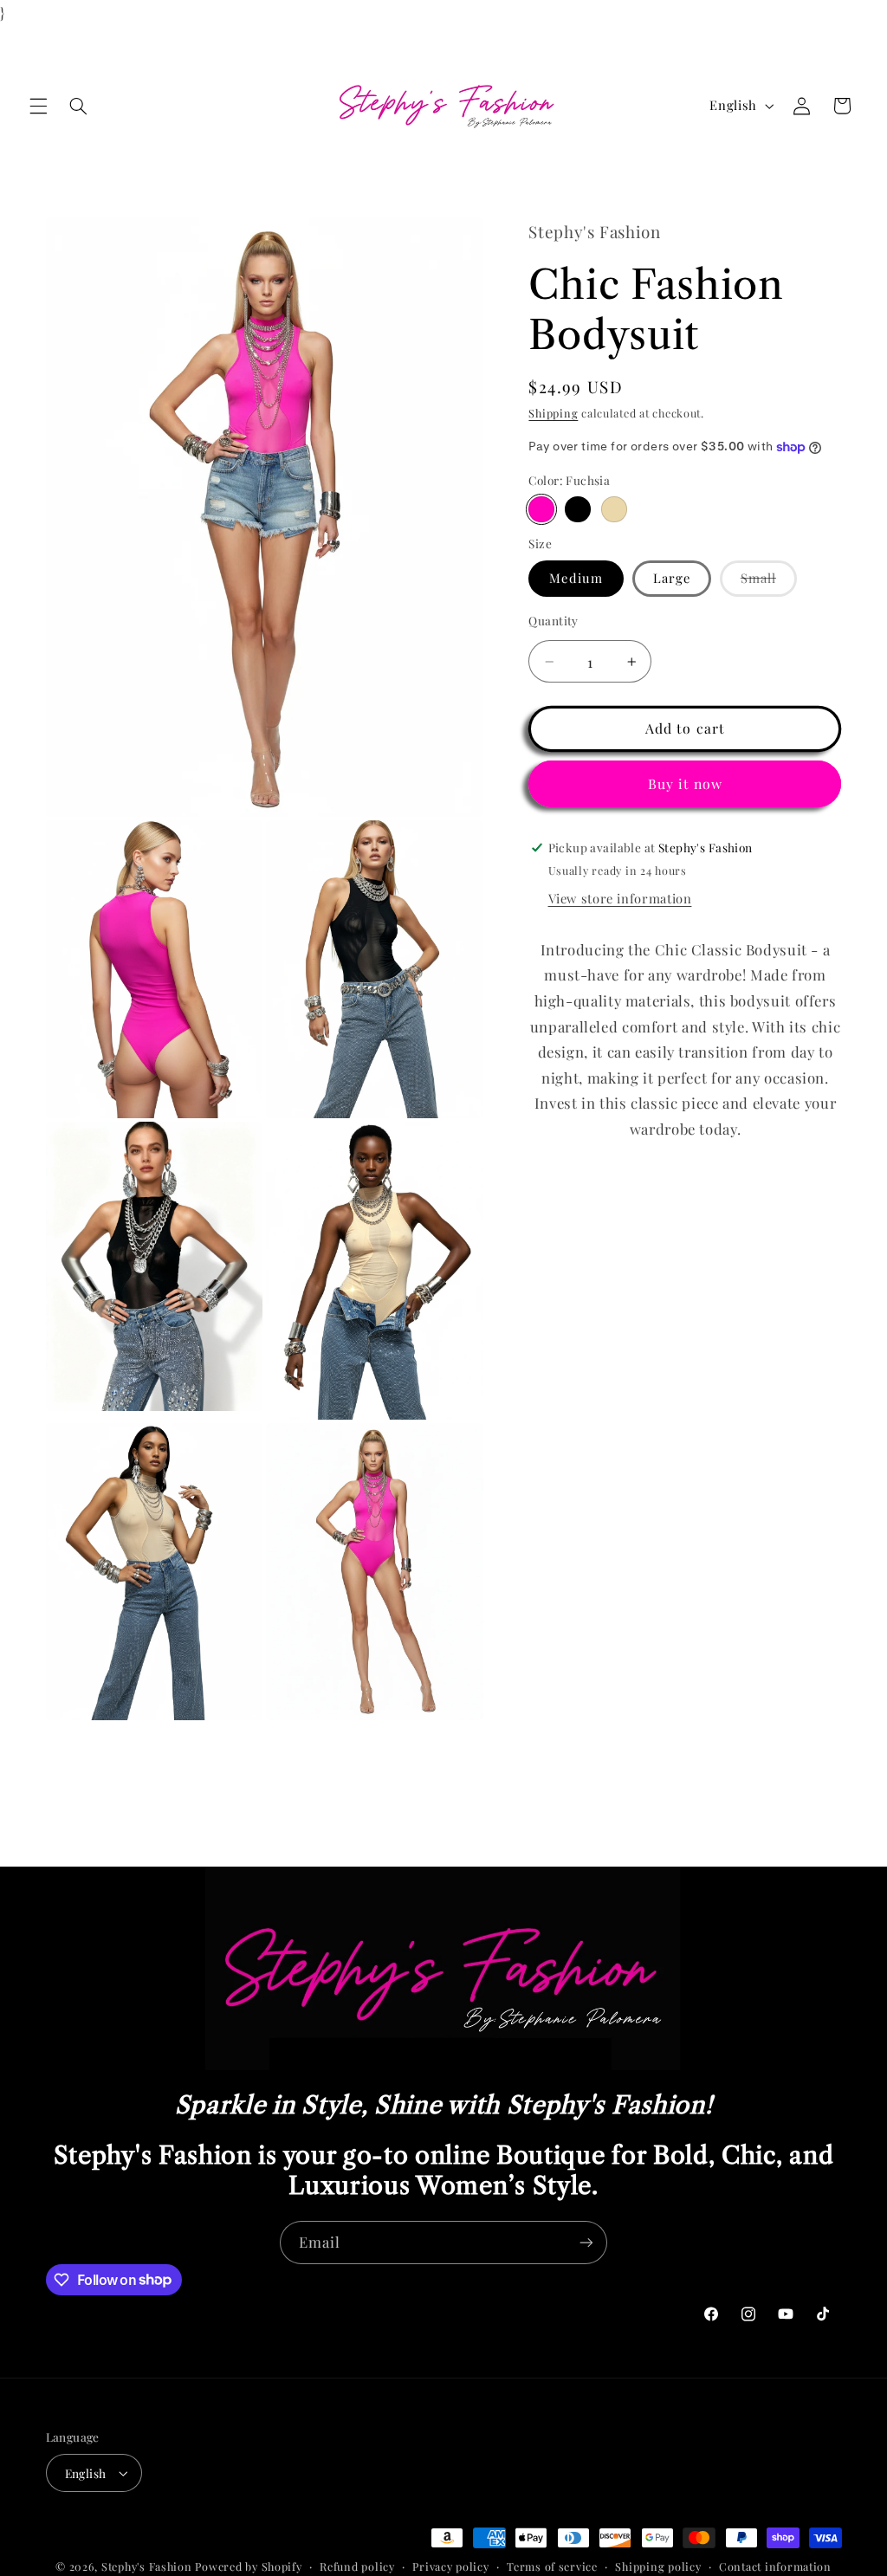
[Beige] (614, 509)
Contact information (775, 2566)
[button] (38, 106)
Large (672, 578)
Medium (576, 578)
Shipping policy (658, 2566)
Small (769, 582)
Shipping (553, 413)
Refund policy (357, 2566)
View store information (620, 898)
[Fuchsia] (541, 509)
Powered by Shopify (248, 2566)
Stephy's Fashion (147, 2566)
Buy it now (686, 783)
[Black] (577, 509)
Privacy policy (450, 2566)
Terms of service (552, 2566)
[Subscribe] (586, 2242)
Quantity (553, 620)
